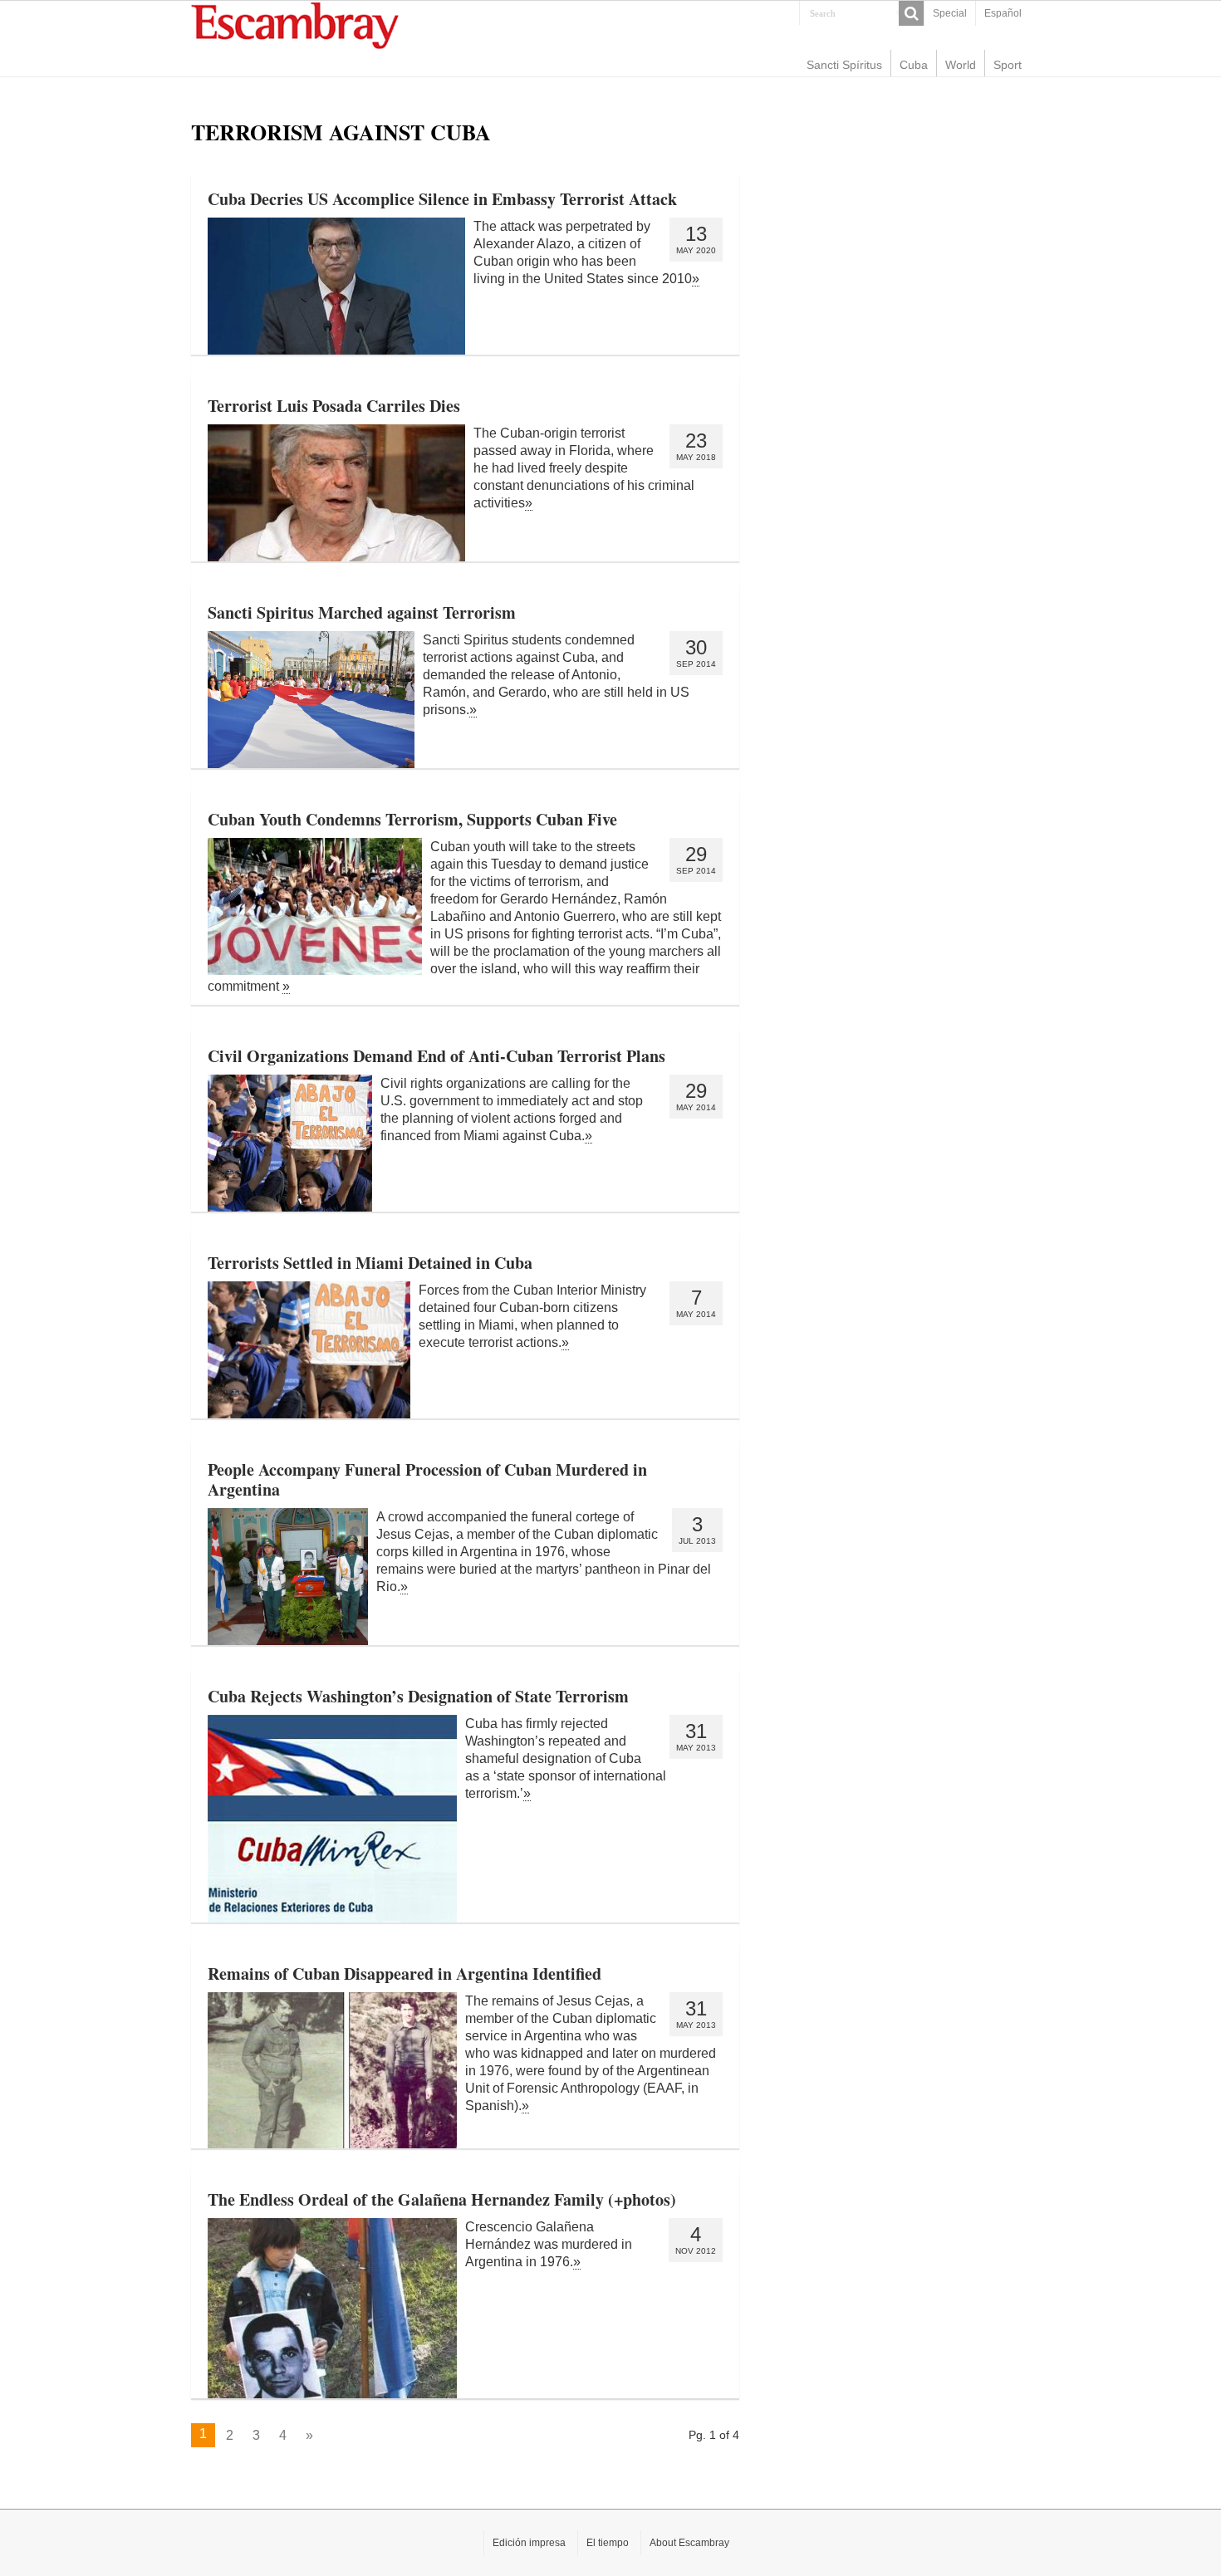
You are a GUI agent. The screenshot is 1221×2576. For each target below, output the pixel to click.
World (961, 65)
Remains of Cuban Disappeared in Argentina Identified (405, 1974)
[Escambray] (295, 24)
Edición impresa (529, 2543)
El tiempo (608, 2543)
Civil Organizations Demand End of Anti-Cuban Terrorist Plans (436, 1056)
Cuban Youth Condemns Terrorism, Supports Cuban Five (412, 819)
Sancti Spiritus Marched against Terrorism (362, 612)
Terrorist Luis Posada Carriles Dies (334, 406)
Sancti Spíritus (844, 65)
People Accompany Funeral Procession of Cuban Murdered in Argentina (427, 1479)
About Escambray (689, 2543)
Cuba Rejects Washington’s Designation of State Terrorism (418, 1696)
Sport (1008, 65)
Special (950, 13)
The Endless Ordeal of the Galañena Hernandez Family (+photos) (442, 2199)
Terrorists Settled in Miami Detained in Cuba (370, 1263)
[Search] (911, 13)
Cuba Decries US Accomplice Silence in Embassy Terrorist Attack (442, 199)
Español (1003, 13)
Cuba (914, 65)
